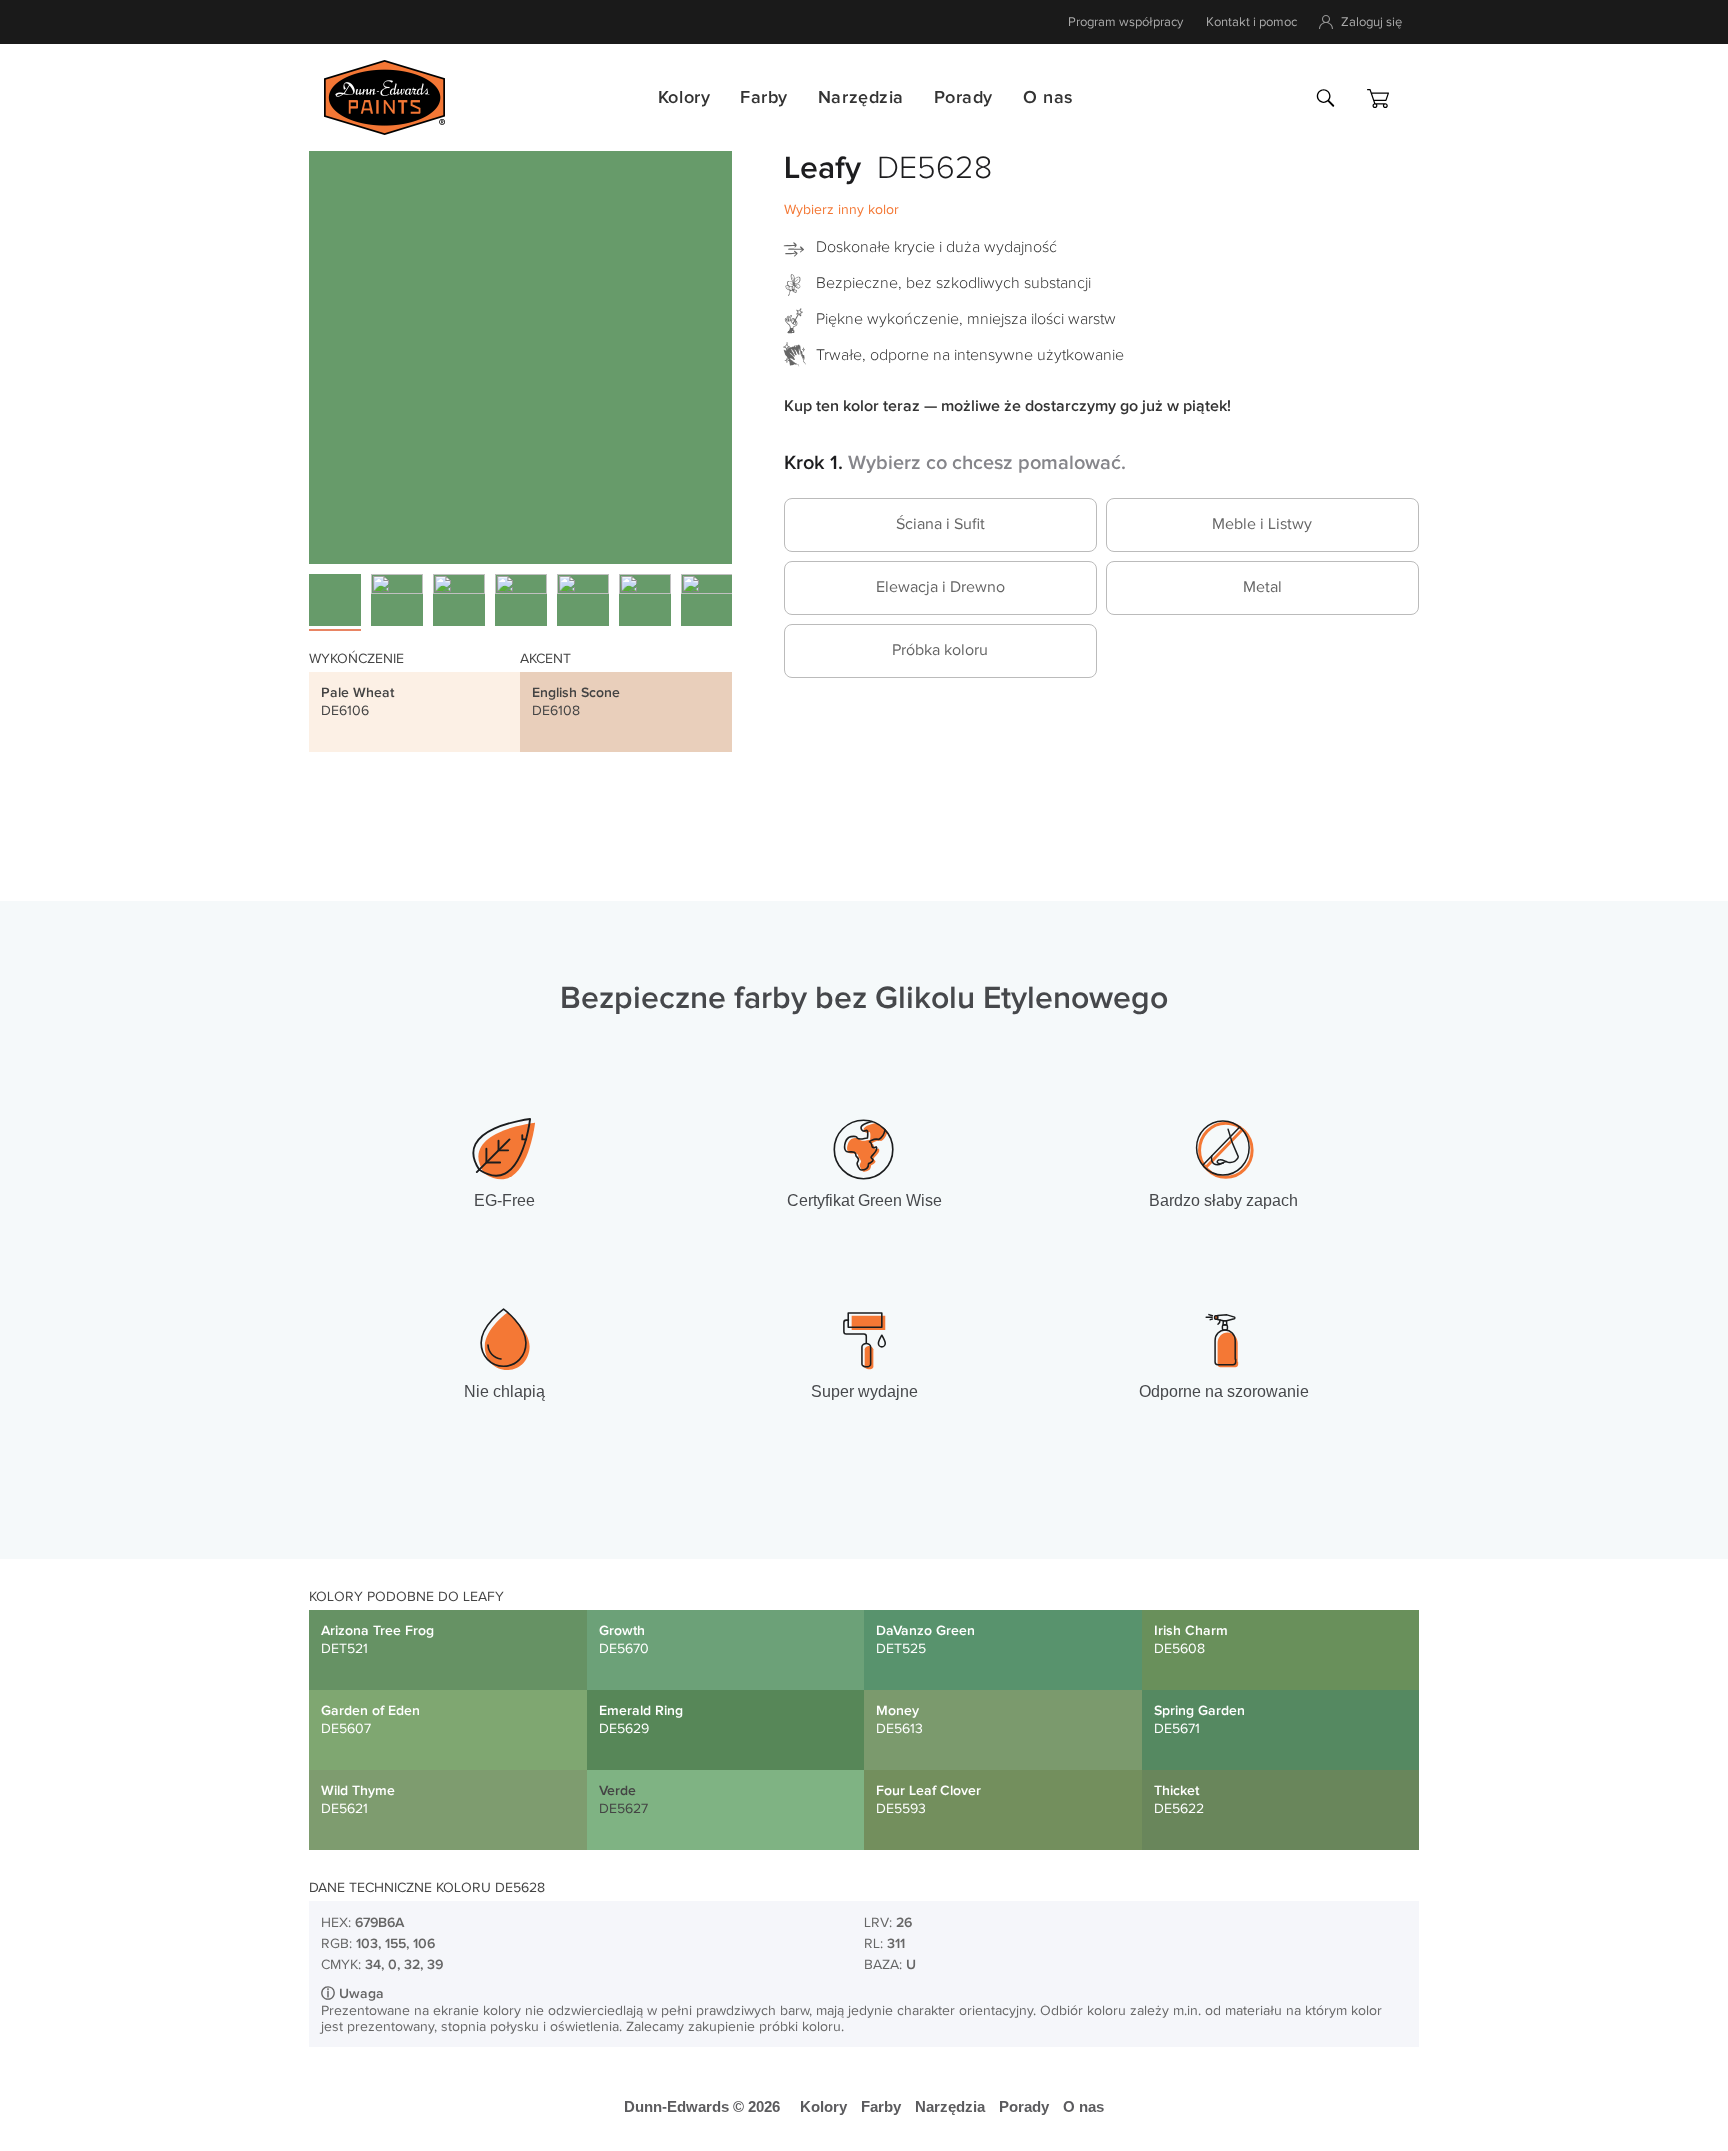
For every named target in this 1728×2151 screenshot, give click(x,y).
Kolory (684, 97)
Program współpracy (1125, 22)
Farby (764, 97)
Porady (963, 97)
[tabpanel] (520, 352)
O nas (1048, 97)
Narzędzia (861, 97)
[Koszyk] (1378, 98)
